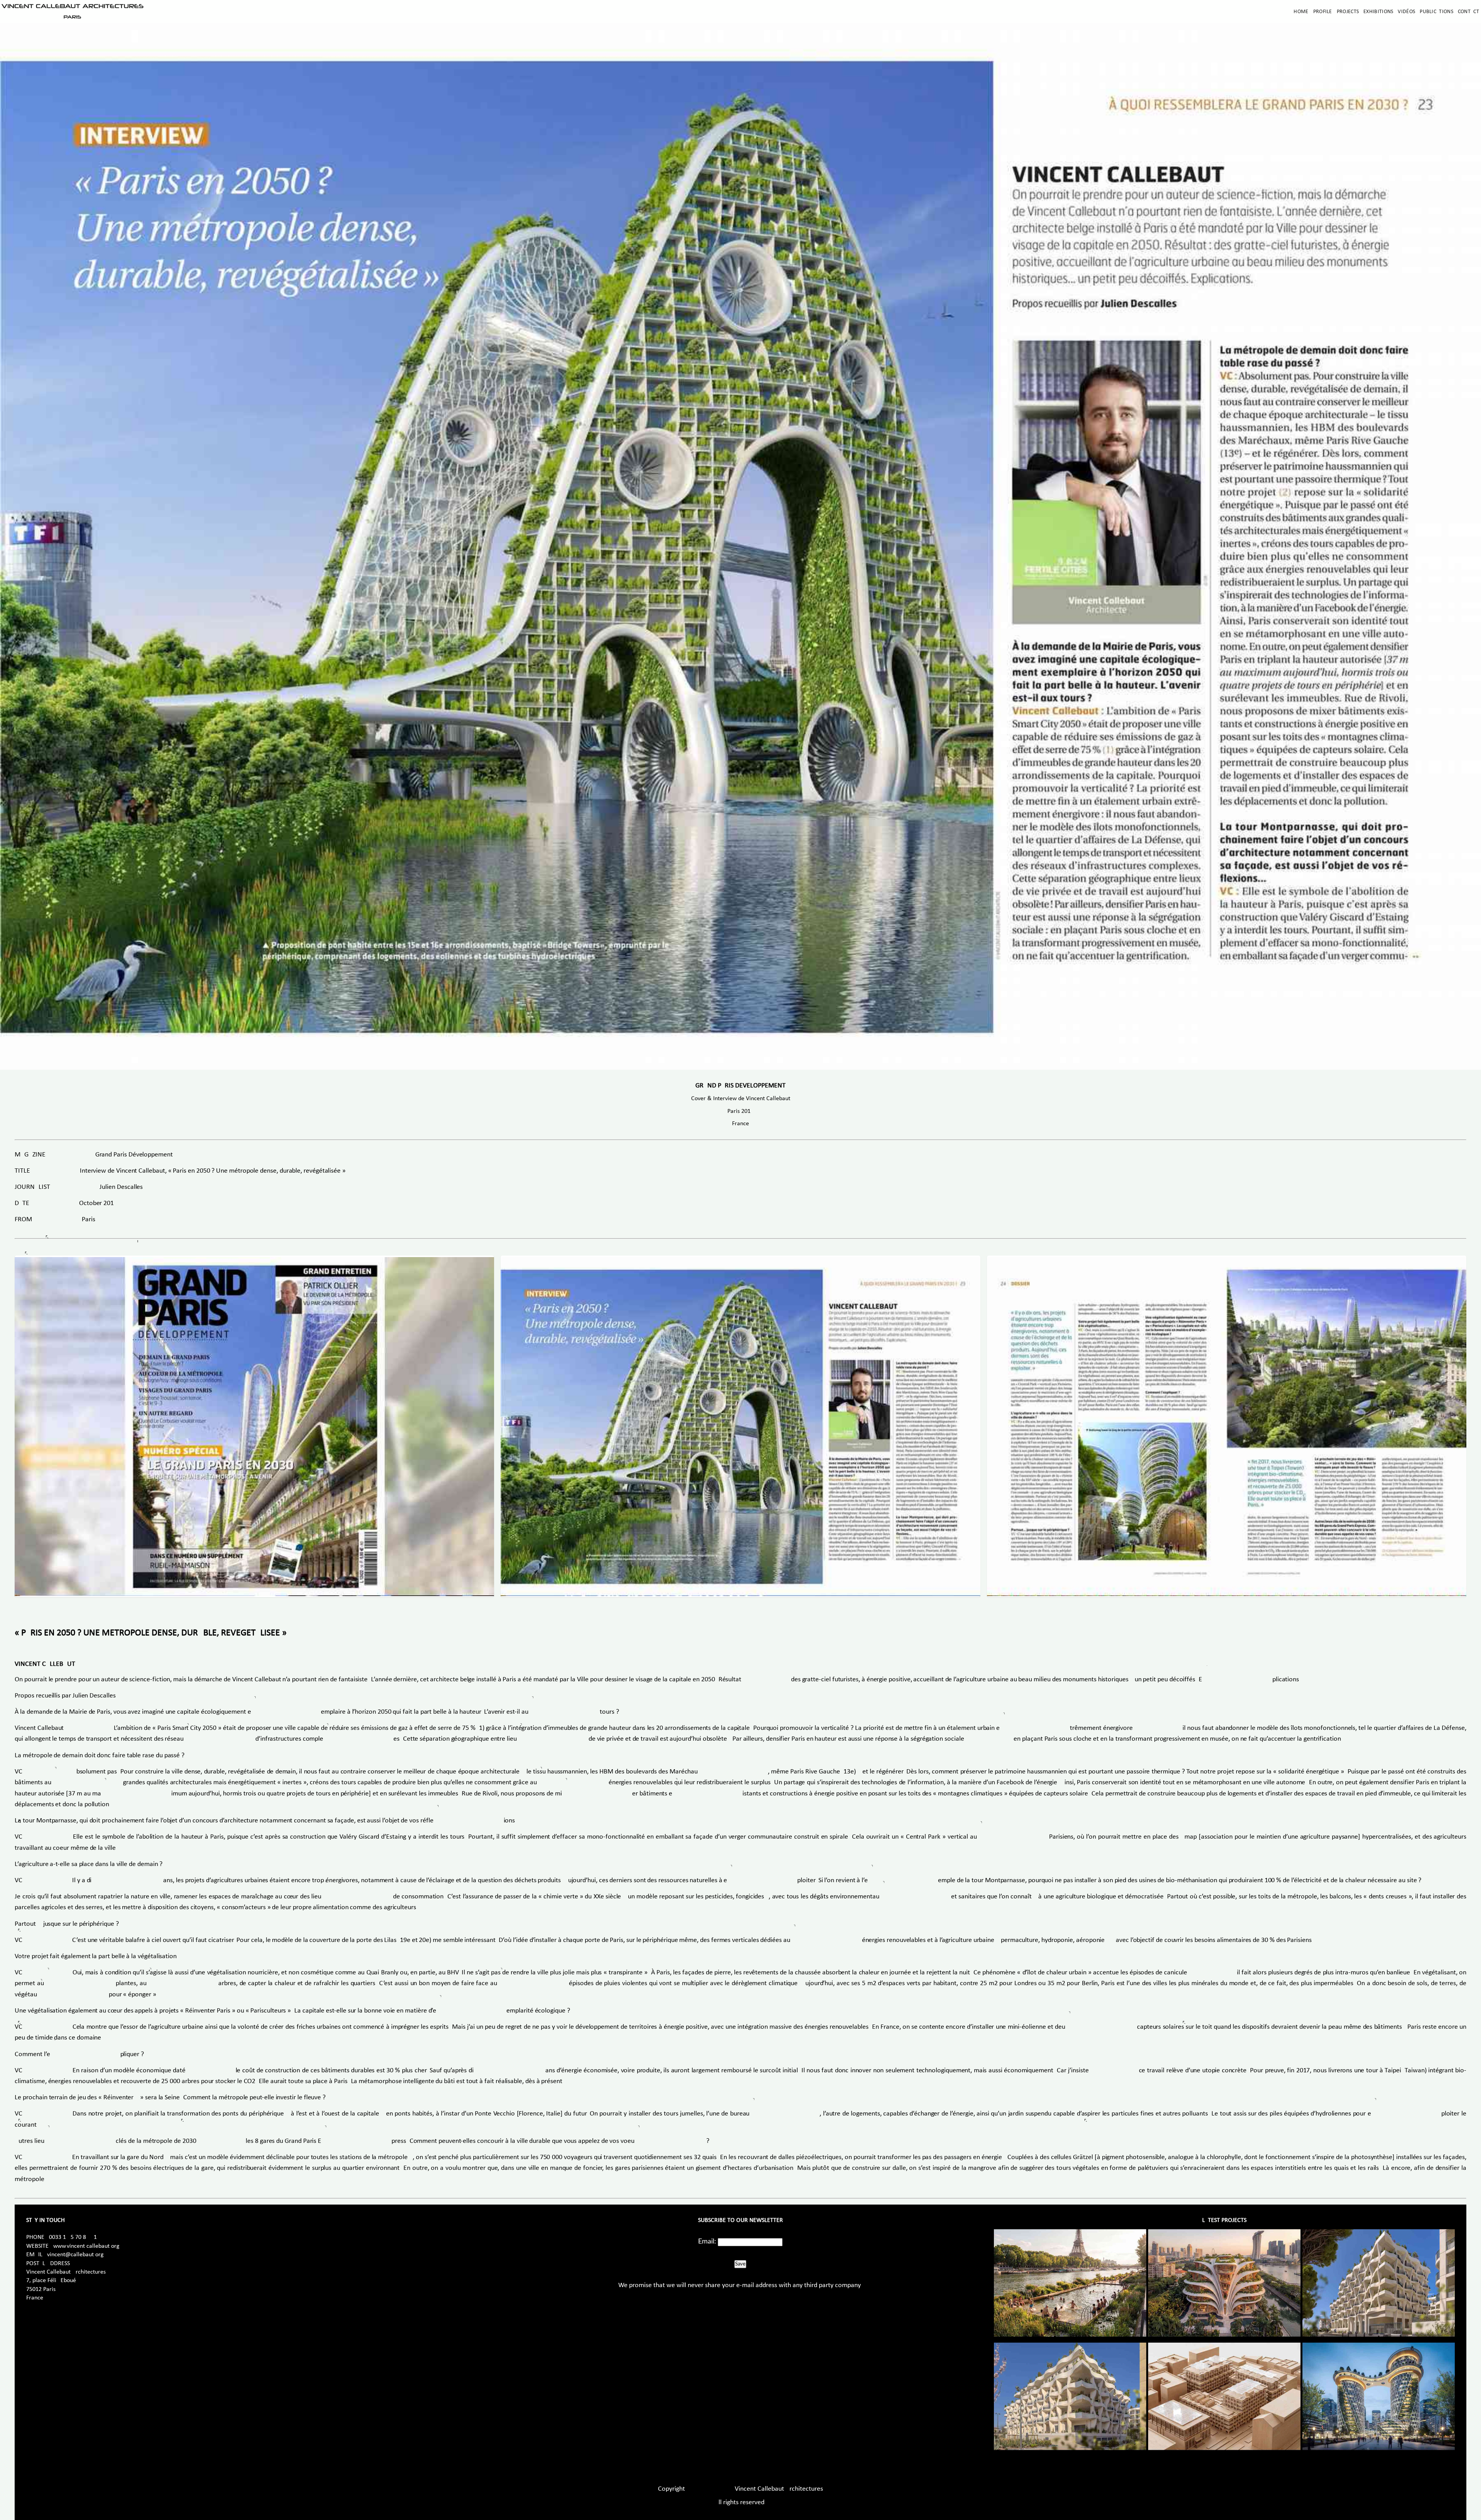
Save (740, 2264)
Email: (707, 2242)
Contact (1468, 12)
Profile (1323, 12)
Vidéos (1406, 12)
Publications (1436, 12)
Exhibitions (1378, 12)
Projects (1348, 12)
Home (1301, 12)
